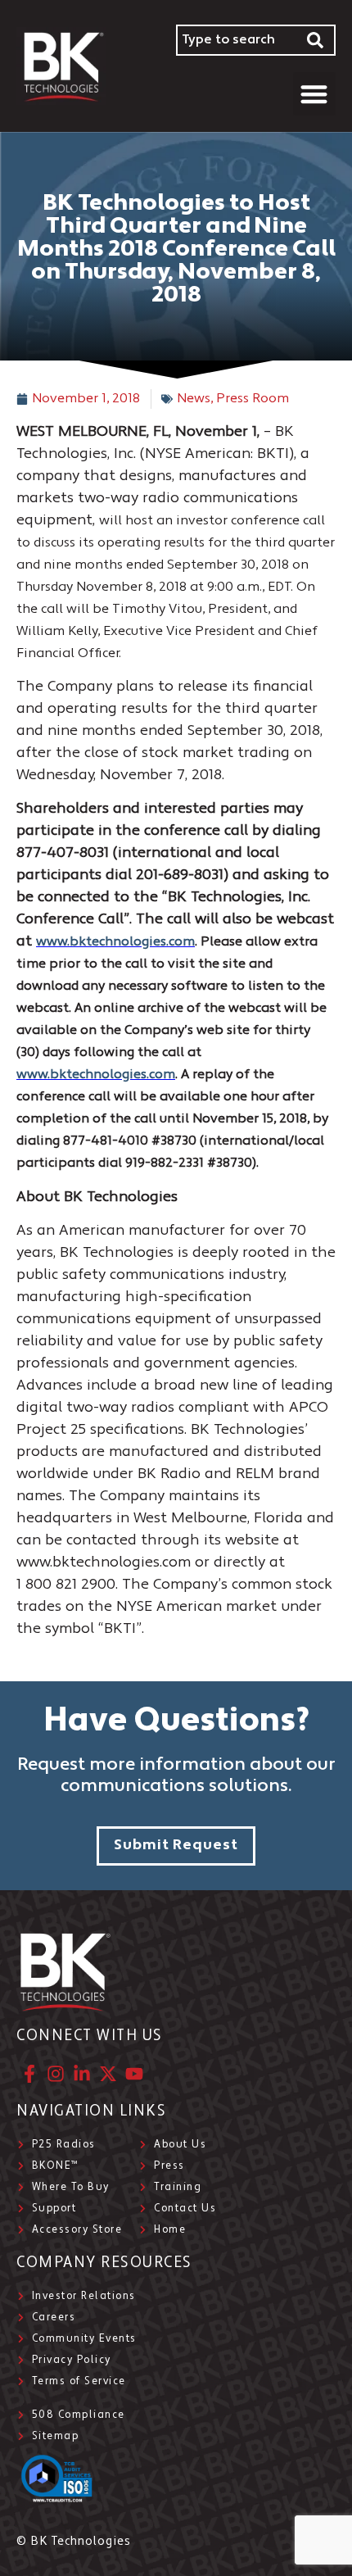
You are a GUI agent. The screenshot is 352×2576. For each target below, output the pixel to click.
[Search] (316, 40)
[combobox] (236, 40)
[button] (315, 94)
